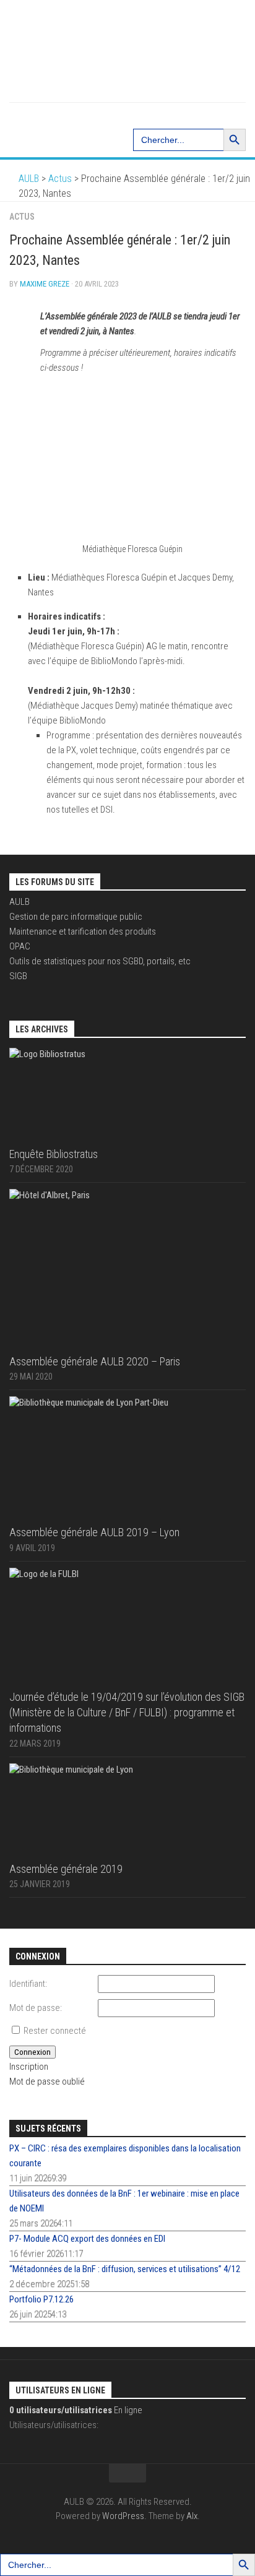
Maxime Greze (45, 284)
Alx (192, 2516)
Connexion (32, 2052)
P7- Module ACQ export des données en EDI (87, 2239)
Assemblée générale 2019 (66, 1869)
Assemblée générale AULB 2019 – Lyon (94, 1532)
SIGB (18, 976)
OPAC (20, 946)
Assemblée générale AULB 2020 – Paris (95, 1361)
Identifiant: (28, 1984)
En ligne (76, 2410)
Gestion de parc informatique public (76, 917)
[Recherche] (127, 115)
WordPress (123, 2516)
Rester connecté (55, 2031)
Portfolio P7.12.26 (41, 2299)
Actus (22, 217)
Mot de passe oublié (47, 2081)
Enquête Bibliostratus (54, 1154)
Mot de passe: (36, 2008)
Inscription (29, 2067)
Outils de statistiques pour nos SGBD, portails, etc (100, 961)
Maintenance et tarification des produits (83, 931)
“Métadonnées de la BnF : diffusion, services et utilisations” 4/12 (125, 2269)
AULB (19, 902)
